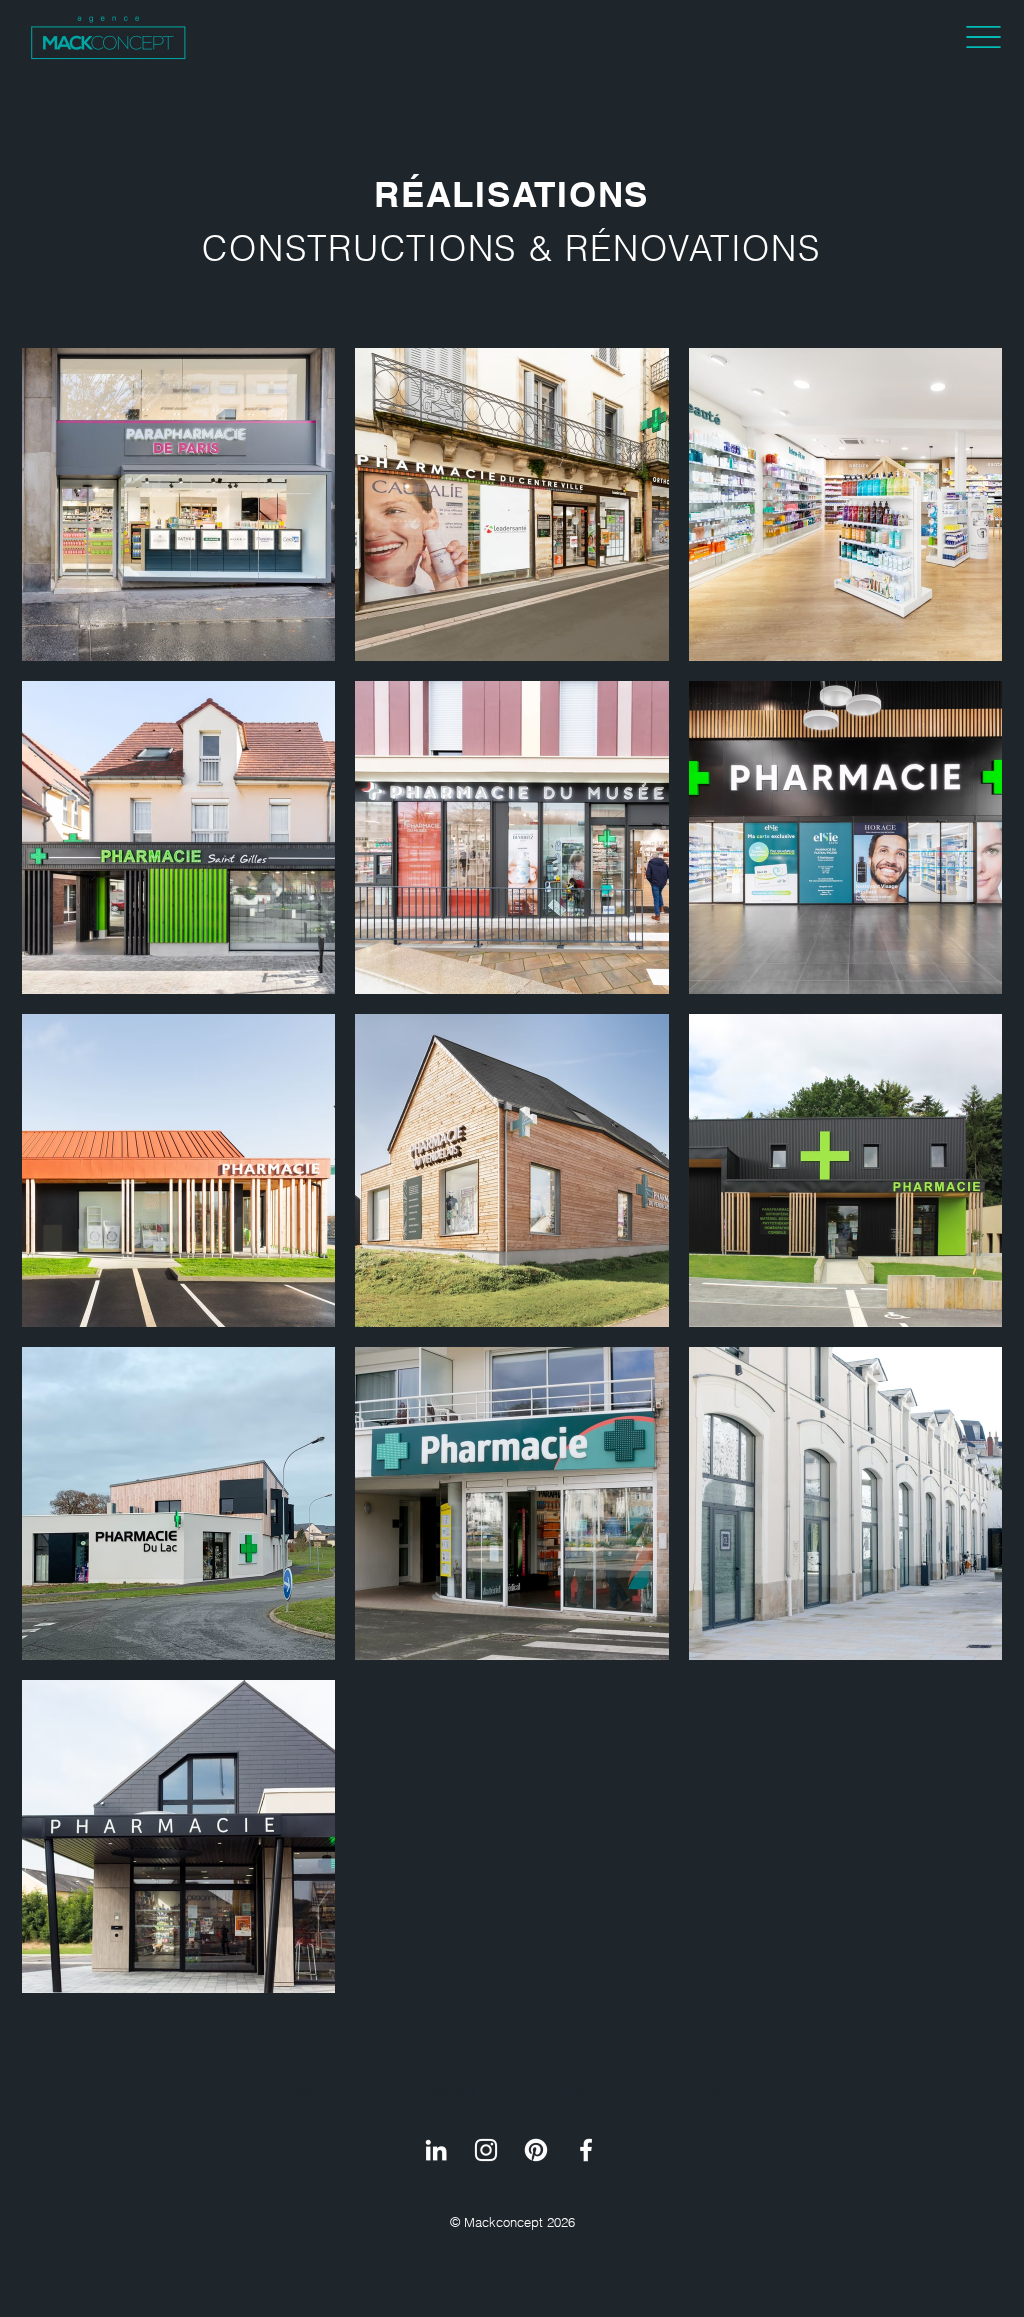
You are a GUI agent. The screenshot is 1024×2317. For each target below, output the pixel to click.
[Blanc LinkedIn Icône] (436, 2150)
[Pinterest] (536, 2150)
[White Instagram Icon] (486, 2150)
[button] (983, 37)
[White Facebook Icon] (586, 2150)
